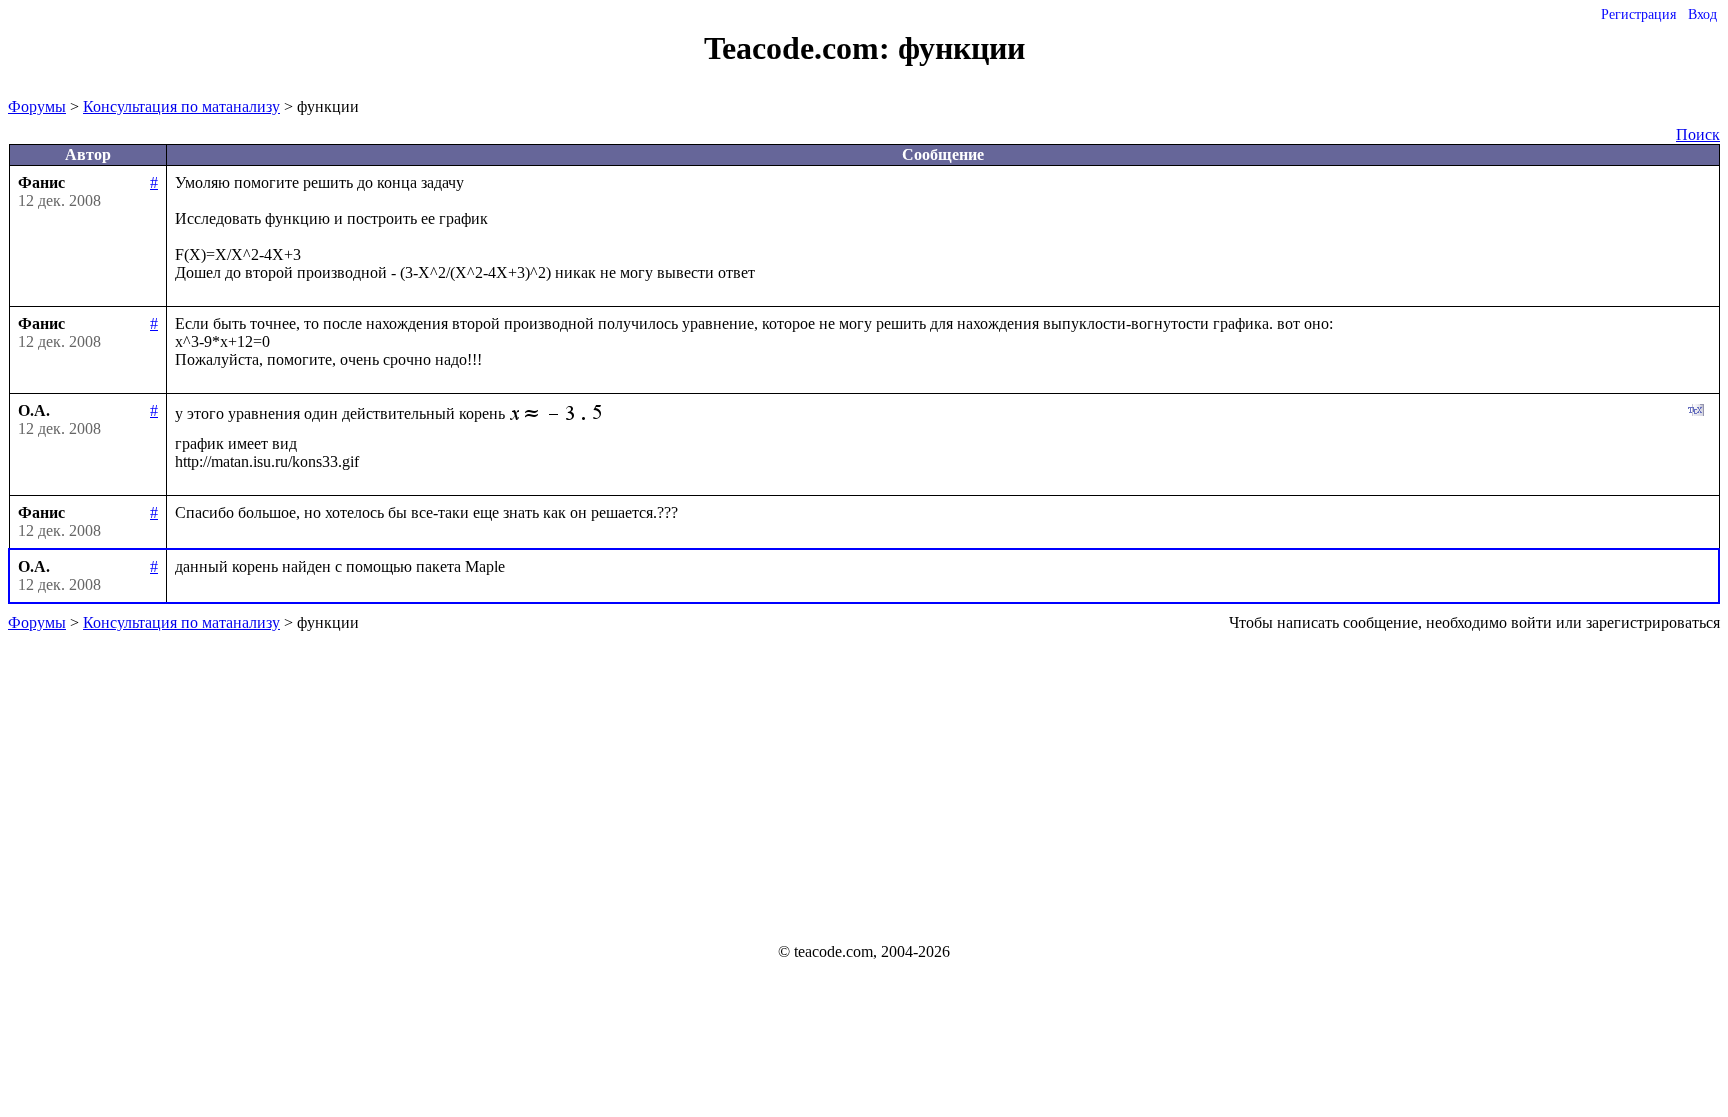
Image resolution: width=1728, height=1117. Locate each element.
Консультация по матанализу (181, 106)
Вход (1702, 14)
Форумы (37, 106)
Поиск (1698, 134)
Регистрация (1638, 14)
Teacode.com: (801, 48)
